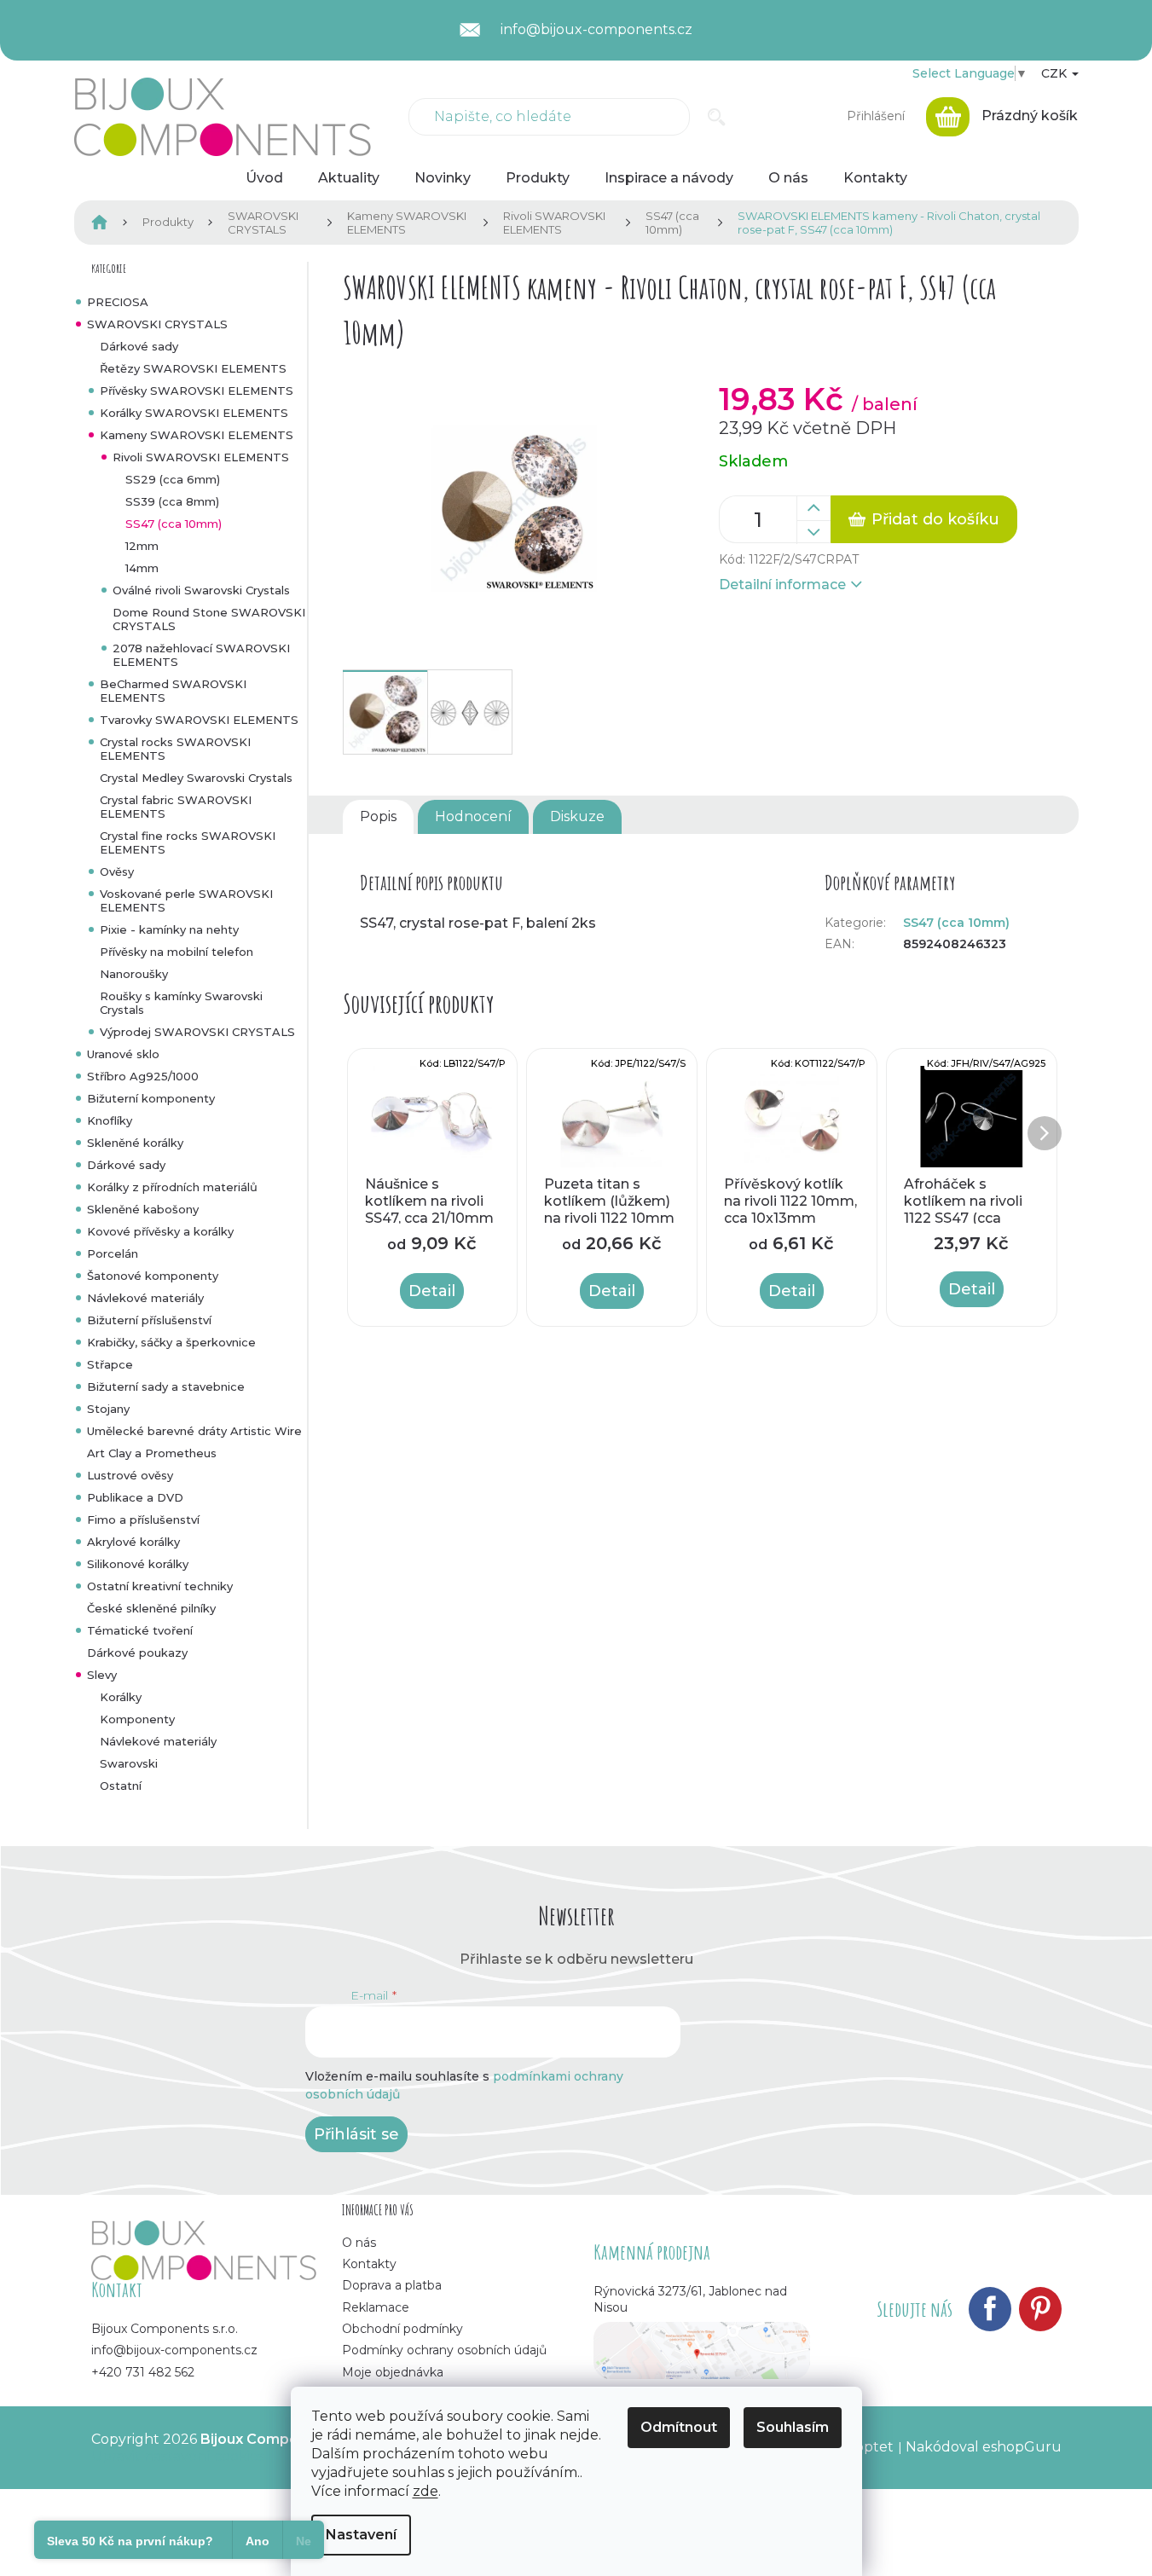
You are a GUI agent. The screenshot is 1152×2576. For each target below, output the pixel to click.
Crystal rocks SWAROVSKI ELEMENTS (175, 749)
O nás (359, 2243)
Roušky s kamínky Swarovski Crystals (181, 1003)
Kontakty (369, 2264)
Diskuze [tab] (577, 816)
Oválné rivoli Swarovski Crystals (201, 590)
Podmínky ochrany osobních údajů (444, 2350)
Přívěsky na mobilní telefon (177, 952)
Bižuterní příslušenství (149, 1320)
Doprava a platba (392, 2285)
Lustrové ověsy (130, 1475)
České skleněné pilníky (151, 1608)
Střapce (110, 1364)
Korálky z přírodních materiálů (172, 1187)
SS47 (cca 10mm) (174, 524)
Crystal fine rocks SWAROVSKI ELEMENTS (188, 842)
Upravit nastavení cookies (178, 2456)
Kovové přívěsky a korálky (160, 1231)
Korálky (121, 1697)
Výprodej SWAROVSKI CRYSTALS (197, 1032)
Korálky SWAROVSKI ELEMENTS (194, 413)
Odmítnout (679, 2427)
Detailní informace (782, 585)
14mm (142, 568)
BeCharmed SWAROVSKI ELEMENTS (173, 691)
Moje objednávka (393, 2372)
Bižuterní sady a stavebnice (166, 1386)
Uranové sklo (123, 1054)
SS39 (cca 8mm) (172, 501)
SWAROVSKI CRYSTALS (157, 324)
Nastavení (361, 2535)
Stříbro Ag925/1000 (143, 1076)
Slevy (102, 1675)
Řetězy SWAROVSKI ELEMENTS (193, 368)
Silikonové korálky (138, 1564)
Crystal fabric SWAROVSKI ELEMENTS (176, 807)
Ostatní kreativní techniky (160, 1586)
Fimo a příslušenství (143, 1520)
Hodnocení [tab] (473, 816)
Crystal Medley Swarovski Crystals (196, 778)
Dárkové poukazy (137, 1653)
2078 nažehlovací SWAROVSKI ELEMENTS (201, 655)
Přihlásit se (356, 2134)
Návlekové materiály (145, 1298)
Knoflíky (110, 1120)
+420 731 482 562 (143, 2372)
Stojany (108, 1409)
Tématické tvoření (140, 1630)
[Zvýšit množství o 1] (813, 508)
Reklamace (376, 2307)
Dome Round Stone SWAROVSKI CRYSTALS (209, 619)
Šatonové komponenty (153, 1276)
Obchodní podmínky (402, 2329)
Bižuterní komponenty (151, 1098)
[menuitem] (264, 178)
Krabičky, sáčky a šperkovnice (171, 1342)
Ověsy (117, 871)
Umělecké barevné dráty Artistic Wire (194, 1431)
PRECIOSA (118, 302)
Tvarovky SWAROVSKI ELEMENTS (199, 720)
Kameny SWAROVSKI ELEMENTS (197, 435)
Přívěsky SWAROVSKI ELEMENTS (197, 391)
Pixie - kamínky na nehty (169, 929)
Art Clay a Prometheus (152, 1453)
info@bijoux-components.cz (174, 2350)
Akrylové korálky (133, 1542)
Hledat (717, 117)
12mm (142, 546)
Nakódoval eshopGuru (984, 2447)
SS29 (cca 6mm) (173, 479)
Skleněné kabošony (143, 1209)
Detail (432, 1291)
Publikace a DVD (135, 1497)
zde (425, 2491)
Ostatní (121, 1786)
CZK (1056, 73)
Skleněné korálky (135, 1143)
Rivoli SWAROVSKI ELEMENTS (201, 457)
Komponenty (137, 1719)
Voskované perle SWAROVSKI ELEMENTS (186, 900)
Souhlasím (793, 2427)
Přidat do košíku (935, 519)
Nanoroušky (134, 974)
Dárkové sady (139, 346)
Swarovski (129, 1763)
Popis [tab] (378, 816)
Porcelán (113, 1253)
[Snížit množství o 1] (813, 532)
